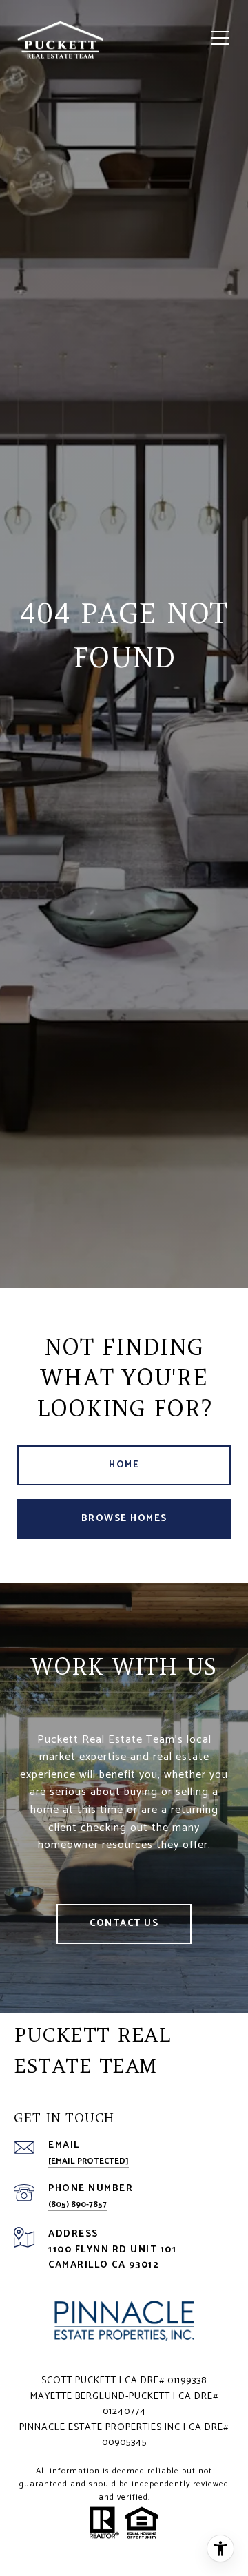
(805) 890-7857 (77, 2205)
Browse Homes (124, 1519)
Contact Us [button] (124, 1924)
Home (124, 1465)
